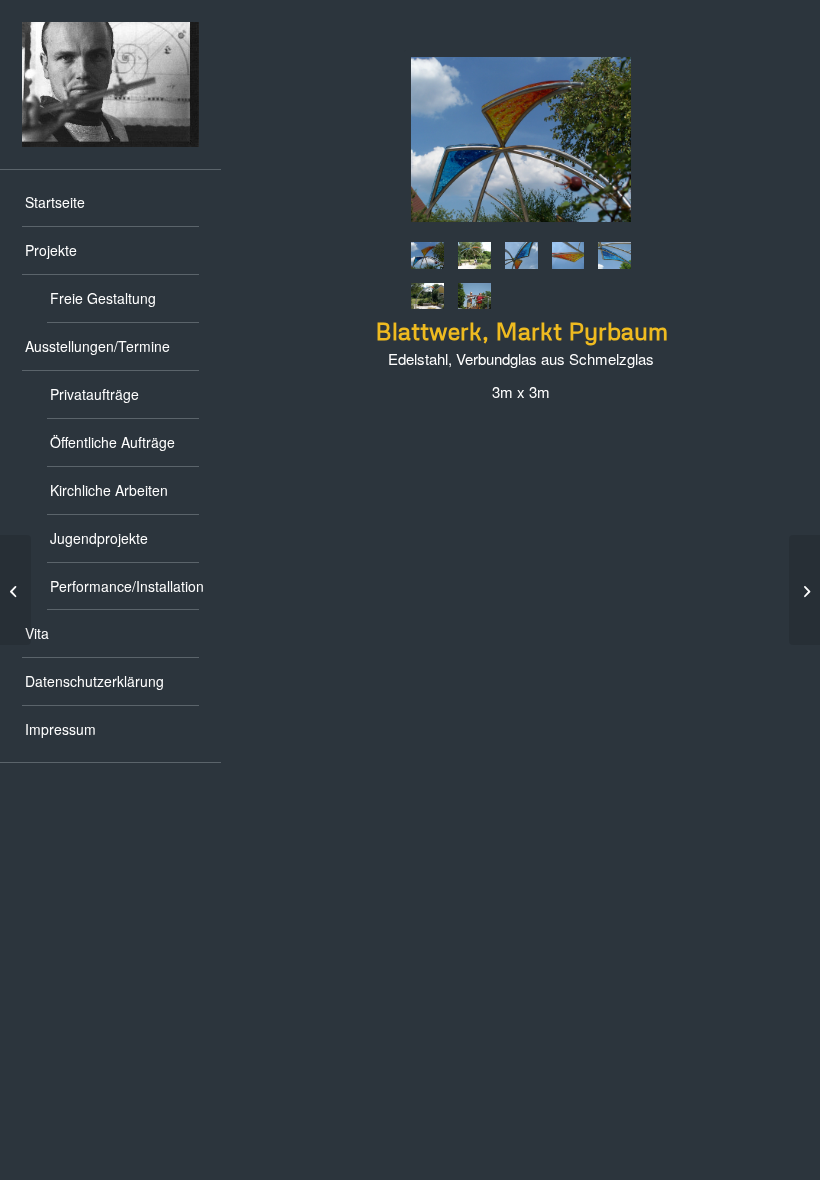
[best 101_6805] (474, 255)
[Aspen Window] (804, 590)
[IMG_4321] (521, 255)
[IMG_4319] (614, 255)
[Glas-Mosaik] (15, 590)
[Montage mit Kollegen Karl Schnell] (474, 296)
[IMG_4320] (568, 255)
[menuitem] (110, 203)
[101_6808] (427, 296)
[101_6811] (521, 143)
